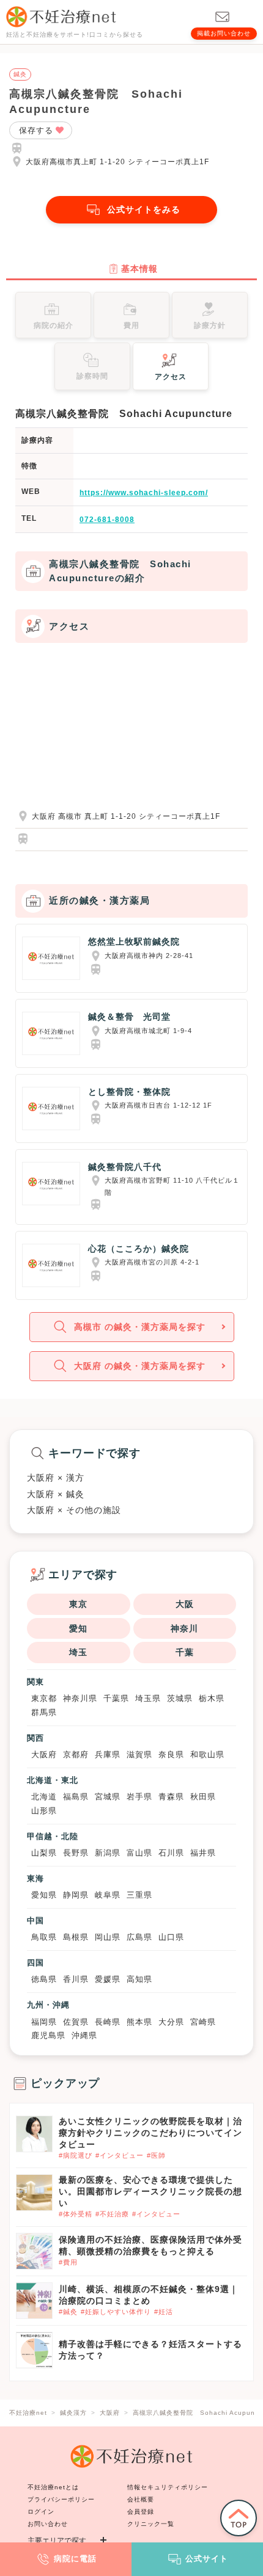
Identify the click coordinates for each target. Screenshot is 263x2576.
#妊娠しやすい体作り (116, 2312)
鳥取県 (44, 1937)
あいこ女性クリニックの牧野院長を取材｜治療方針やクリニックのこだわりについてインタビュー (150, 2133)
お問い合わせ (48, 2524)
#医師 (156, 2155)
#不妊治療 (112, 2214)
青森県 (171, 1797)
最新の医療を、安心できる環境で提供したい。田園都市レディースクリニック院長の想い (150, 2191)
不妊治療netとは (53, 2487)
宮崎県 (203, 2022)
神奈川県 (80, 1698)
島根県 (76, 1937)
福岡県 (44, 2022)
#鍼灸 (68, 2312)
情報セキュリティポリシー (168, 2487)
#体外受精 (76, 2214)
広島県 (139, 1937)
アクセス (171, 377)
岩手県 (139, 1797)
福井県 (203, 1853)
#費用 (68, 2262)
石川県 (171, 1853)
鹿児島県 (48, 2035)
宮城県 (108, 1797)
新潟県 (108, 1853)
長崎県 (108, 2022)
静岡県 (76, 1895)
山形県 (44, 1811)
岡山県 (108, 1937)
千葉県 (116, 1698)
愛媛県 (108, 1979)
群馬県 (44, 1712)
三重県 (139, 1895)
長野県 (76, 1853)
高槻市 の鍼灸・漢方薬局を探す (140, 1327)
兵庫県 (108, 1754)
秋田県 (203, 1797)
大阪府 (44, 1754)
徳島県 (44, 1979)
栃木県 (212, 1698)
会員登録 (141, 2512)
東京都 (44, 1698)
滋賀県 (139, 1754)
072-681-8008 (107, 520)
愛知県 (44, 1895)
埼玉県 (148, 1698)
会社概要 (141, 2499)
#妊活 (164, 2312)
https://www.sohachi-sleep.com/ (144, 493)
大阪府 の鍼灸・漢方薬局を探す (140, 1366)
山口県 (171, 1937)
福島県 (76, 1797)
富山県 (139, 1853)
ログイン (41, 2512)
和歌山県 (207, 1754)
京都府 (76, 1754)
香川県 (76, 1979)
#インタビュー (120, 2155)
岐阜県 (108, 1895)
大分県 (171, 2022)
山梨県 (44, 1853)
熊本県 (139, 2022)
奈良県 (171, 1754)
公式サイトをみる (144, 209)
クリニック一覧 (151, 2524)
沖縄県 (84, 2035)
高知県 (139, 1979)
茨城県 (180, 1698)
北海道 (44, 1797)
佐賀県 (76, 2022)
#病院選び (76, 2155)
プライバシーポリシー (61, 2499)
